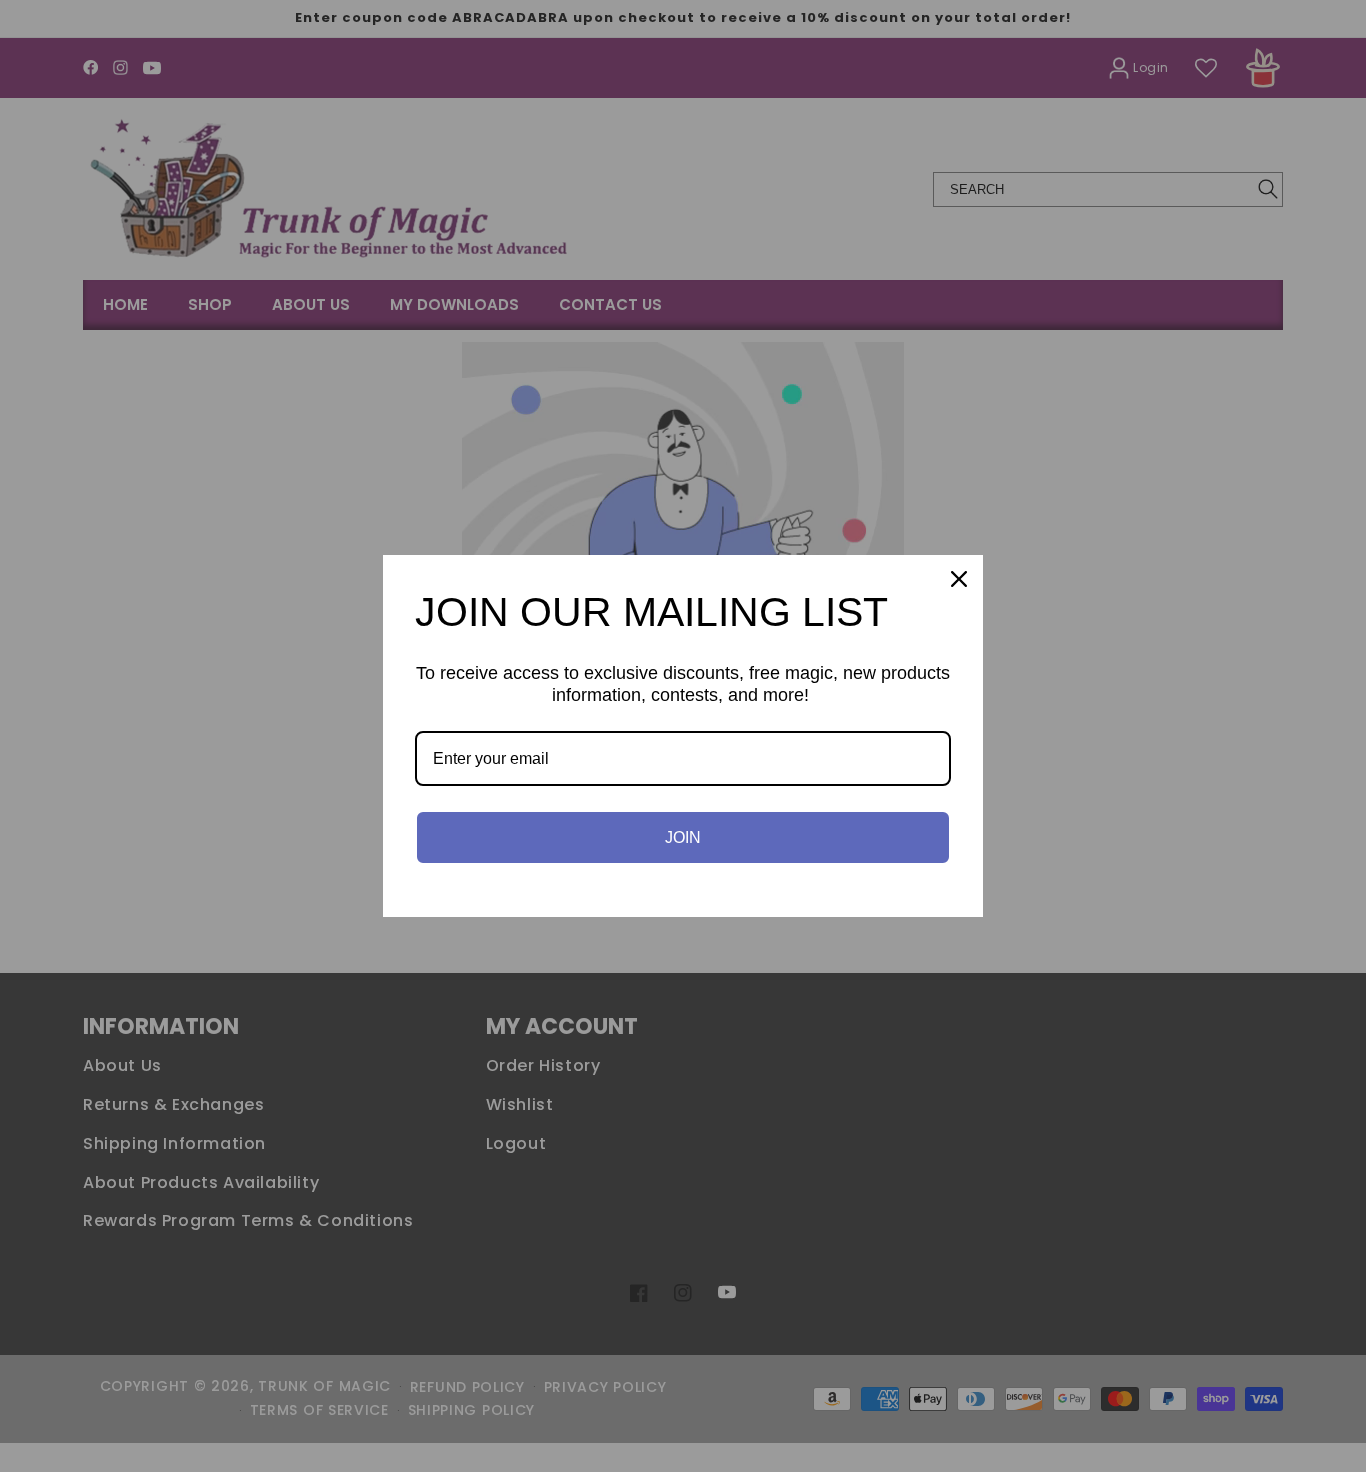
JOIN (683, 837)
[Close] (959, 579)
